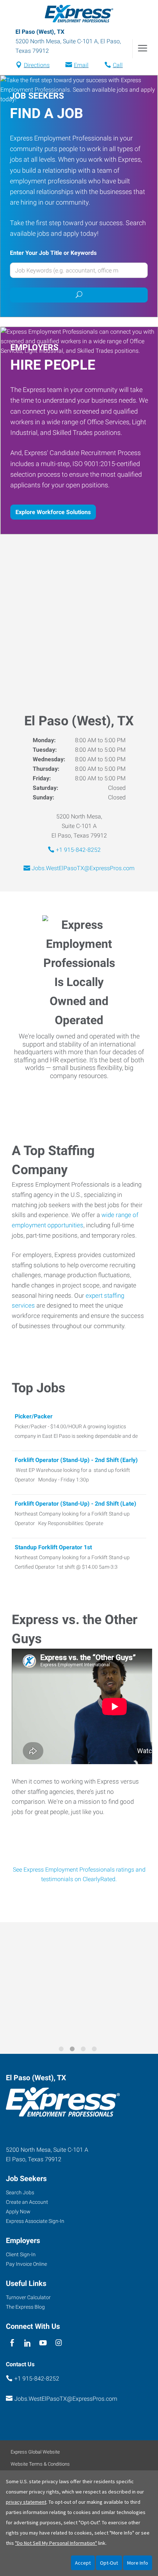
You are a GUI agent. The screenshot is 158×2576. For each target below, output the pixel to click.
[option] (79, 1983)
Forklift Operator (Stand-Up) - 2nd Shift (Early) (76, 1460)
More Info (138, 2563)
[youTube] (43, 2343)
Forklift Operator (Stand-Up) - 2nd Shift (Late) (76, 1504)
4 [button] (96, 2050)
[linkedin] (27, 2343)
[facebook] (12, 2343)
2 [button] (73, 2050)
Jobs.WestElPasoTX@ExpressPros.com (83, 868)
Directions (37, 65)
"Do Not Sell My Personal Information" (56, 2543)
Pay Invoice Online (26, 2264)
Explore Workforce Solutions (53, 512)
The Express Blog (25, 2307)
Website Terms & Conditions (40, 2464)
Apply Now (18, 2212)
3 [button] (85, 2050)
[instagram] (59, 2343)
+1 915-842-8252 (78, 850)
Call (118, 65)
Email (81, 65)
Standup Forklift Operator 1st (53, 1547)
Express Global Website (35, 2452)
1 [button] (62, 2050)
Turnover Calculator (28, 2297)
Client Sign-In (21, 2254)
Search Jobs (20, 2192)
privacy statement (26, 2502)
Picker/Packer (34, 1416)
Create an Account (27, 2202)
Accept (83, 2563)
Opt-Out (109, 2563)
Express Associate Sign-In (35, 2221)
